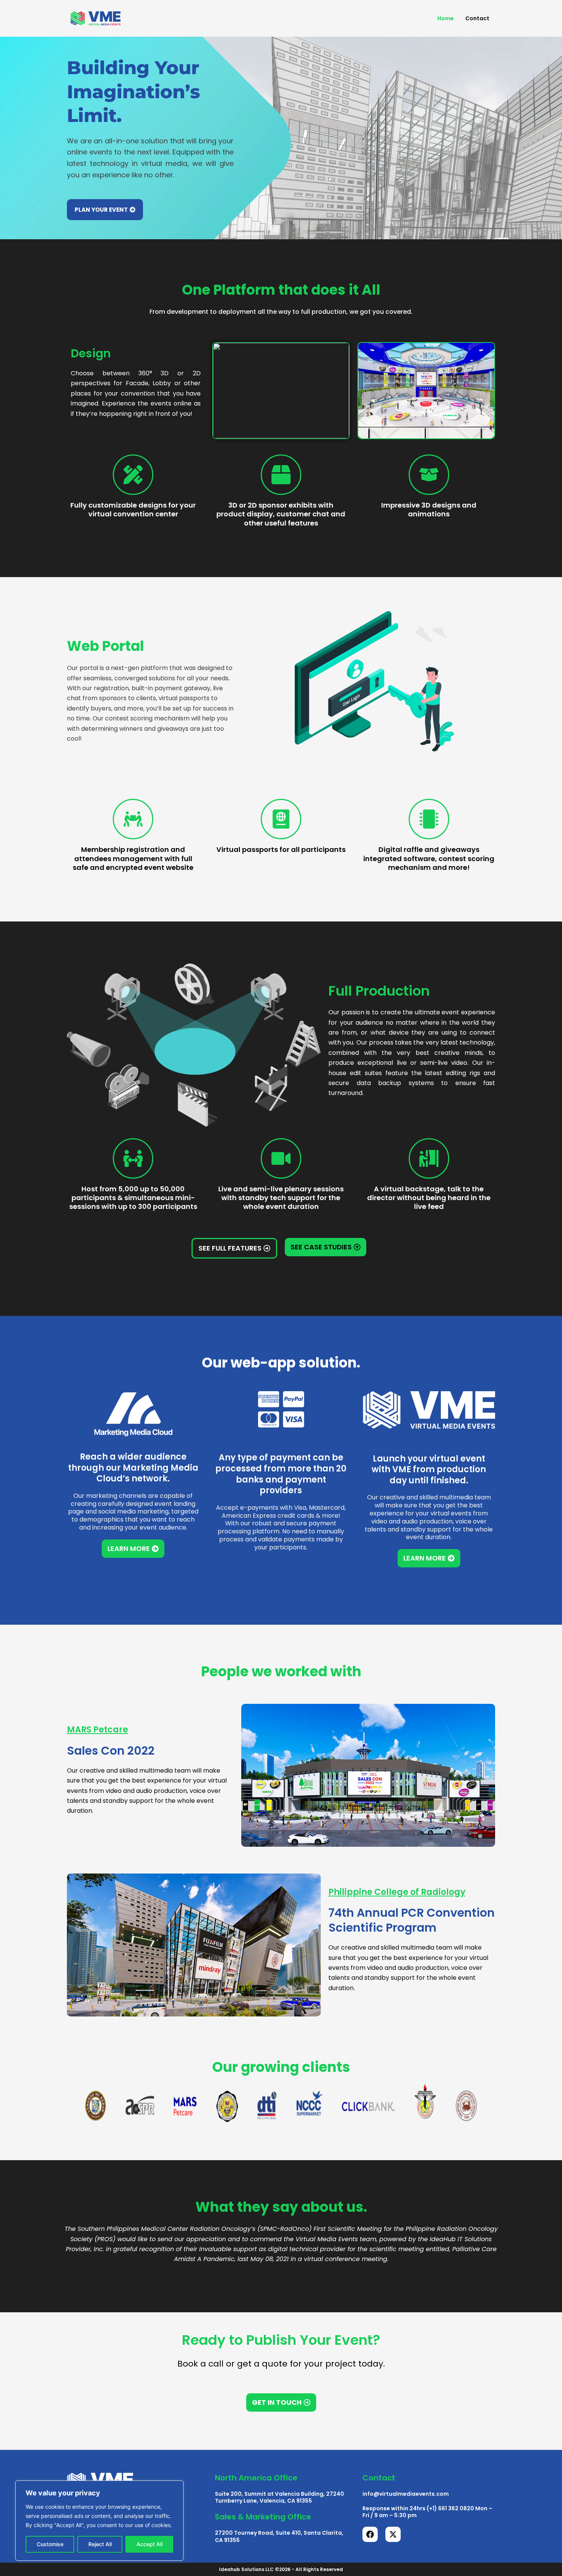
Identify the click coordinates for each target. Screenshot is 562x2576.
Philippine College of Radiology (397, 1892)
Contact (477, 18)
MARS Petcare (97, 1730)
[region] (99, 2521)
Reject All (100, 2544)
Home (446, 18)
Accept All (149, 2544)
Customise (50, 2544)
